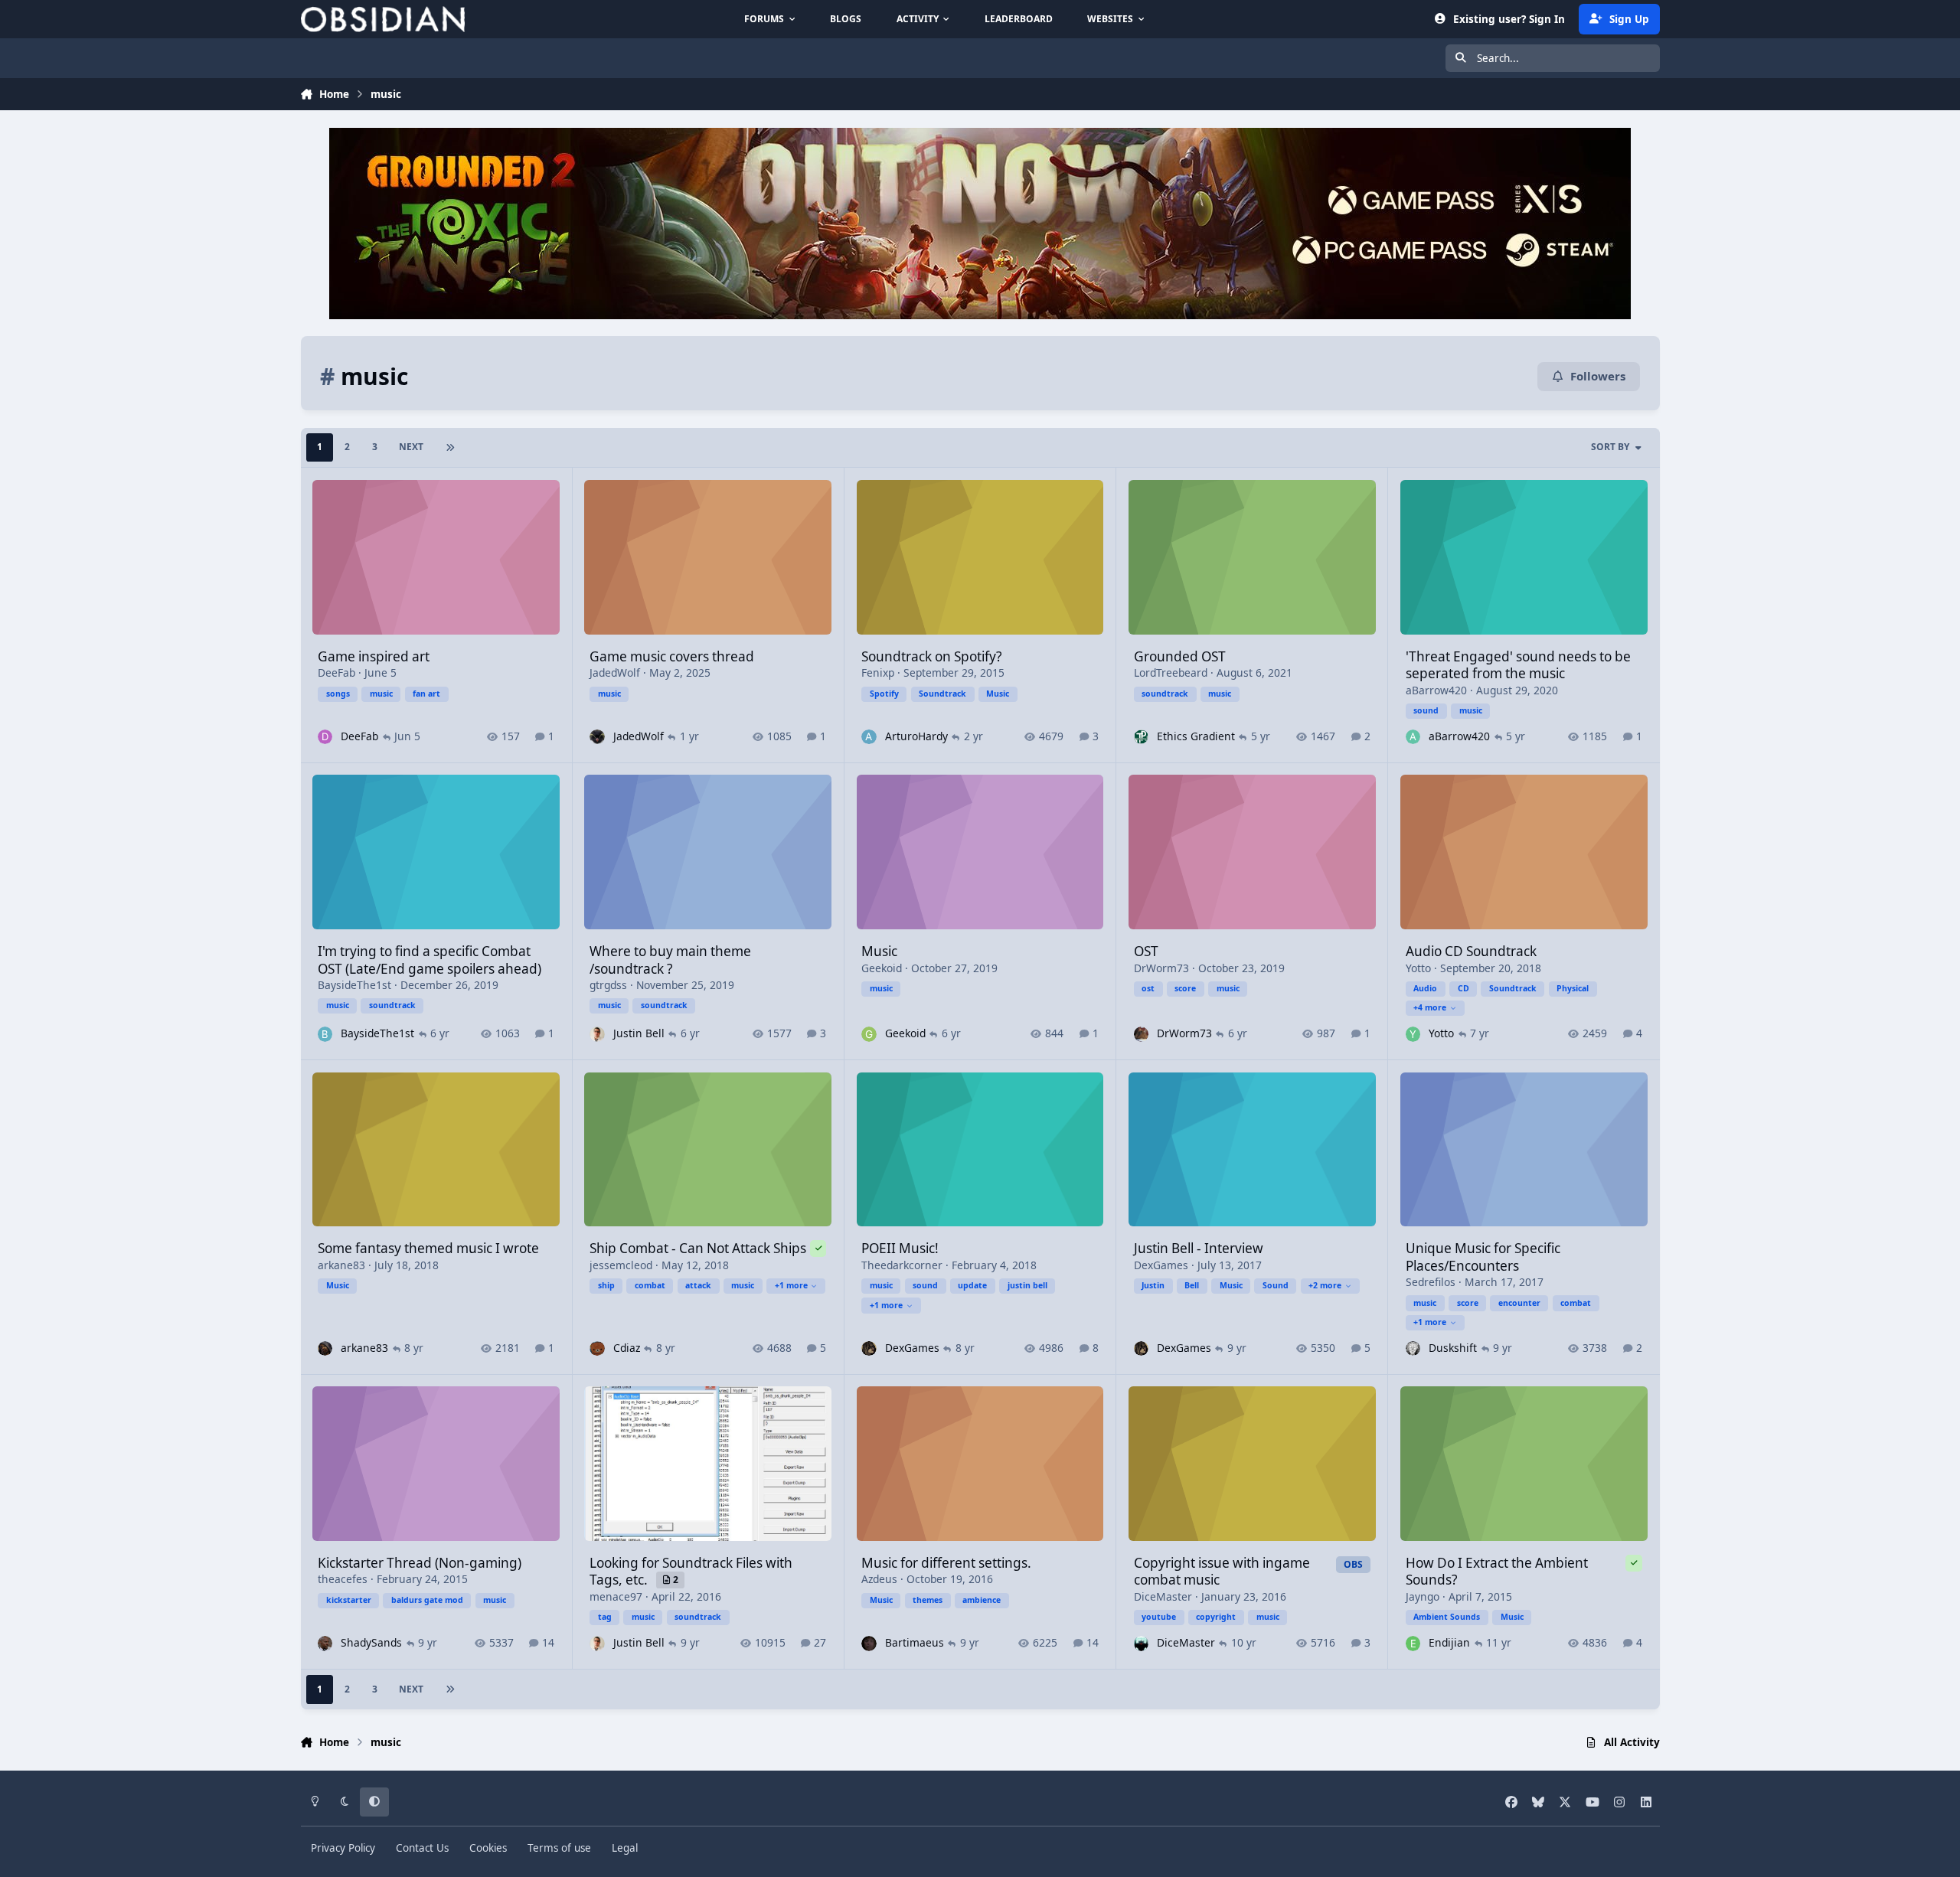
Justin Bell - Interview (1199, 1248)
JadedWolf (615, 672)
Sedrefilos (1431, 1282)
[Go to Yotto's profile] (1413, 1034)
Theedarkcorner (902, 1265)
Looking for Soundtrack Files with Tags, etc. (691, 1571)
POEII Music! (900, 1248)
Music (879, 951)
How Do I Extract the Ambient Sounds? (1497, 1571)
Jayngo (1423, 1596)
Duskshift (1453, 1348)
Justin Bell (639, 1033)
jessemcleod (621, 1265)
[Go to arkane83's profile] (325, 1348)
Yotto (1418, 968)
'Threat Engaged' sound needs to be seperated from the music (1518, 665)
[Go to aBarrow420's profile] (1413, 737)
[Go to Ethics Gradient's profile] (1141, 737)
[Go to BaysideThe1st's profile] (325, 1034)
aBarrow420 (1436, 690)
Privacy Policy (343, 1848)
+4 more (1430, 1007)
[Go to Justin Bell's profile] (597, 1034)
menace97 (616, 1596)
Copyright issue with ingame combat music (1222, 1571)
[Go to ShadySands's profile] (325, 1643)
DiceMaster (1163, 1596)
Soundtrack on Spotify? (931, 656)
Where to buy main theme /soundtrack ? (670, 960)
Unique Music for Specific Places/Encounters (1483, 1257)
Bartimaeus (915, 1642)
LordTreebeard (1171, 672)
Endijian (1449, 1642)
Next (411, 447)
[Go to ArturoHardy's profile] (869, 737)
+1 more (791, 1285)
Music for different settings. (946, 1563)
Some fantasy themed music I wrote (428, 1248)
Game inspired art (374, 656)
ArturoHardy (916, 736)
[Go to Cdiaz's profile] (597, 1348)
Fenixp (878, 672)
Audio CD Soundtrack (1471, 951)
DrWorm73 (1161, 968)
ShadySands (371, 1642)
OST (1146, 951)
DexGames (912, 1348)
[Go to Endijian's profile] (1413, 1643)
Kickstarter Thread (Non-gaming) (420, 1563)
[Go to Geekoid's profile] (869, 1034)
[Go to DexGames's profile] (869, 1348)
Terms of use (559, 1848)
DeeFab (336, 672)
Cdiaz (627, 1348)
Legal (625, 1848)
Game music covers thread (672, 656)
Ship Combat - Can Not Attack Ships (698, 1248)
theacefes (343, 1579)
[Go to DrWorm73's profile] (1141, 1034)
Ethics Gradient (1196, 736)
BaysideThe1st (354, 985)
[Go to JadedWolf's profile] (597, 737)
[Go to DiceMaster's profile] (1141, 1643)
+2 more (1325, 1285)
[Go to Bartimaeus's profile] (869, 1643)
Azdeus (879, 1579)
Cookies (488, 1848)
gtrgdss (608, 985)
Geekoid (882, 968)
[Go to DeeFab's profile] (325, 737)
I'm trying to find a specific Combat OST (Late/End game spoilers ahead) (430, 960)
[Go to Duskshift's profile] (1413, 1348)
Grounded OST (1180, 656)
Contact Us (422, 1848)
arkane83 (341, 1265)
